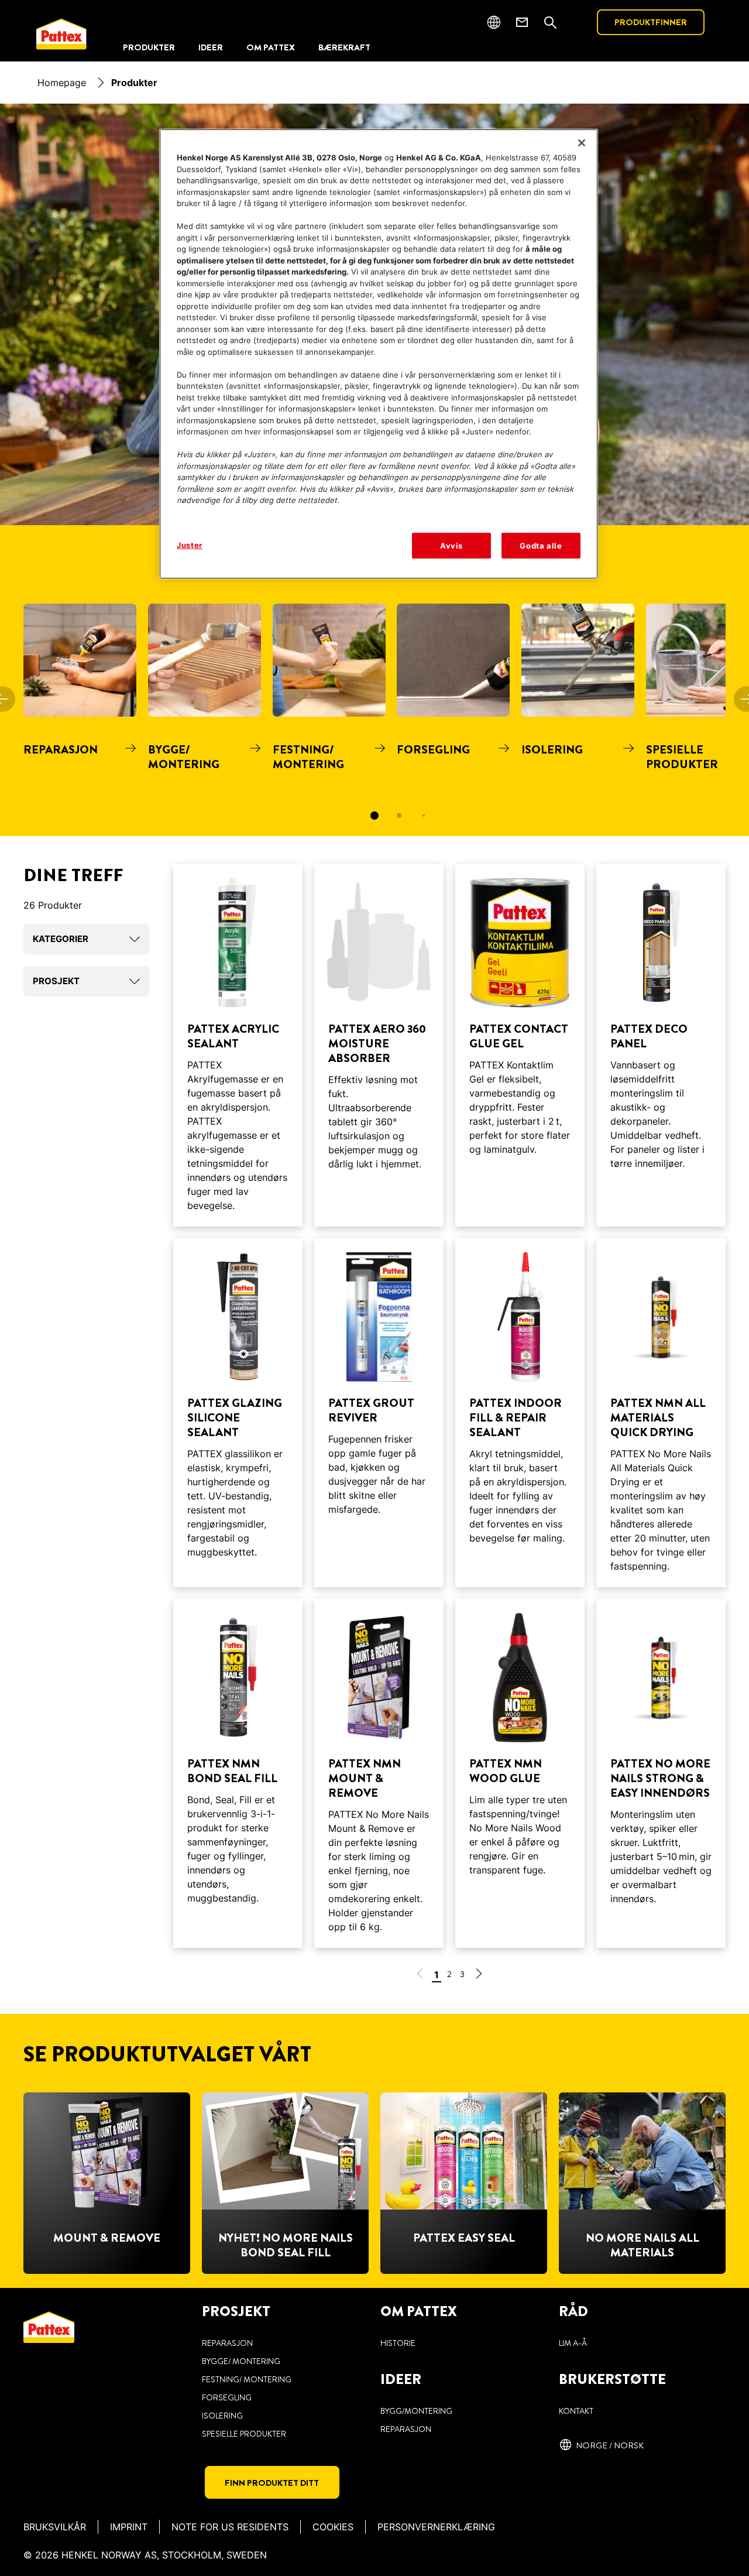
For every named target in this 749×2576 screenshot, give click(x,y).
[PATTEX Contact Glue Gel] (520, 1045)
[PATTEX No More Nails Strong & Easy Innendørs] (661, 1773)
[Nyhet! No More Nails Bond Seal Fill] (285, 2183)
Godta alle (541, 546)
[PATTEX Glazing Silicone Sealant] (238, 1413)
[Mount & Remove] (107, 2183)
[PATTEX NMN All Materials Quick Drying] (661, 1413)
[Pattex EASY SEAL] (464, 2183)
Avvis (451, 546)
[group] (374, 720)
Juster (190, 545)
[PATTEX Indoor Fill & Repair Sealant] (520, 1413)
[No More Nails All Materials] (642, 2183)
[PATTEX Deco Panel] (661, 1045)
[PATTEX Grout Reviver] (379, 1413)
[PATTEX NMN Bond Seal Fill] (238, 1773)
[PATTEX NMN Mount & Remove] (379, 1773)
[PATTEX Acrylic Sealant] (238, 1045)
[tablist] (374, 816)
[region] (379, 354)
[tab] (374, 816)
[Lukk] (582, 143)
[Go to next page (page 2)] (479, 1976)
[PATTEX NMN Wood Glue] (520, 1773)
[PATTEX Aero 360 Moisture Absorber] (379, 1045)
